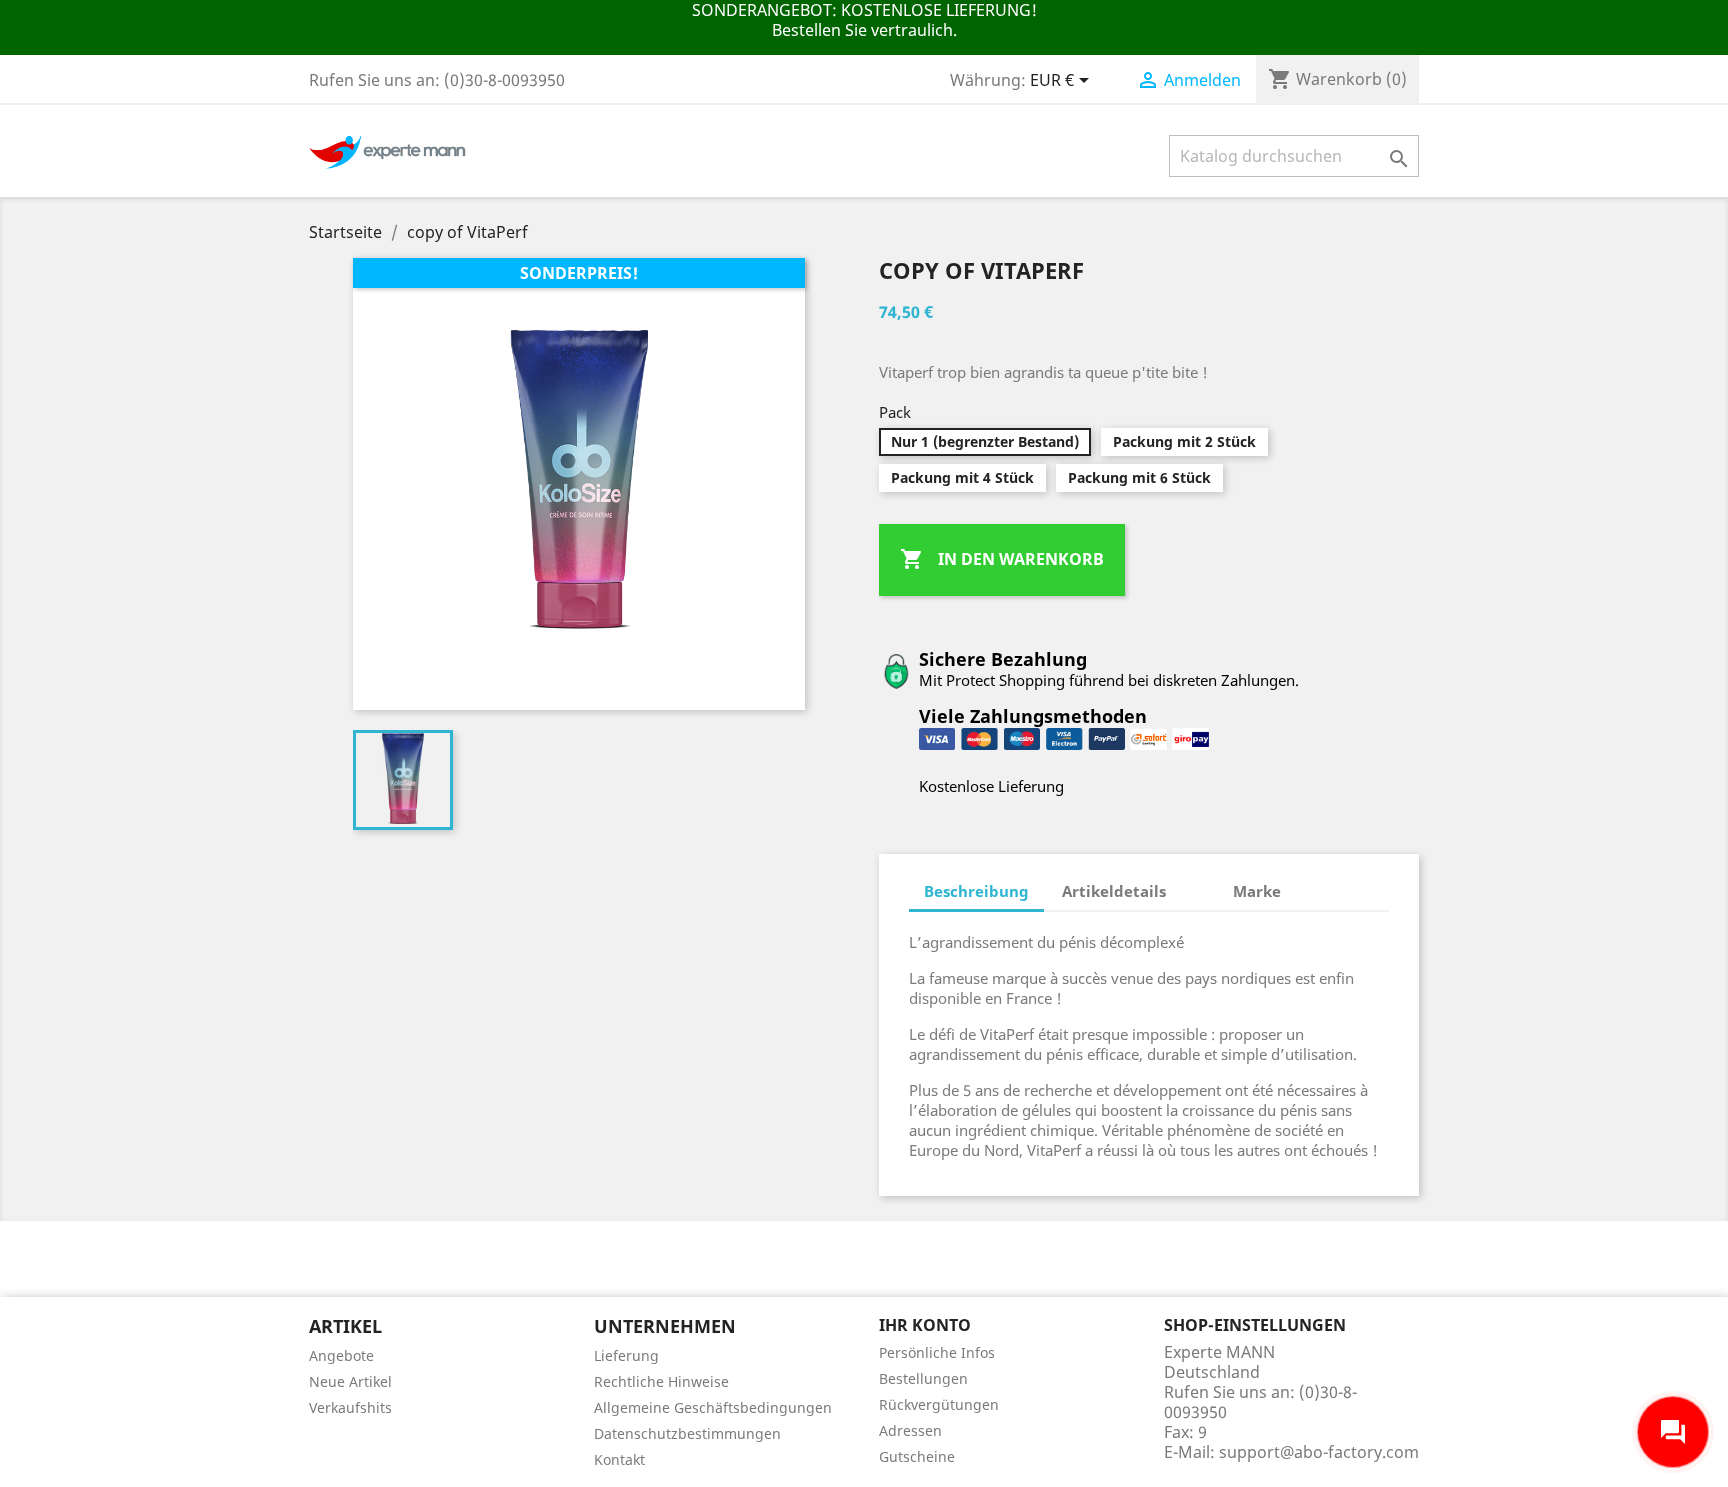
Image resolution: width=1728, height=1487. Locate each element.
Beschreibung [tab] (976, 891)
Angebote (341, 1355)
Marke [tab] (1257, 891)
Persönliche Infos (937, 1352)
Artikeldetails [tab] (1114, 891)
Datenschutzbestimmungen (687, 1433)
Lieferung (626, 1355)
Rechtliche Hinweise (661, 1381)
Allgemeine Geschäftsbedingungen (713, 1407)
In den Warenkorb (1002, 559)
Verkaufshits (350, 1407)
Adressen (910, 1430)
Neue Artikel (350, 1381)
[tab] (1199, 881)
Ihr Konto (925, 1325)
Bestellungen (923, 1378)
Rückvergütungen (939, 1404)
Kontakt (619, 1459)
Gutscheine (917, 1456)
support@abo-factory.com (1319, 1452)
